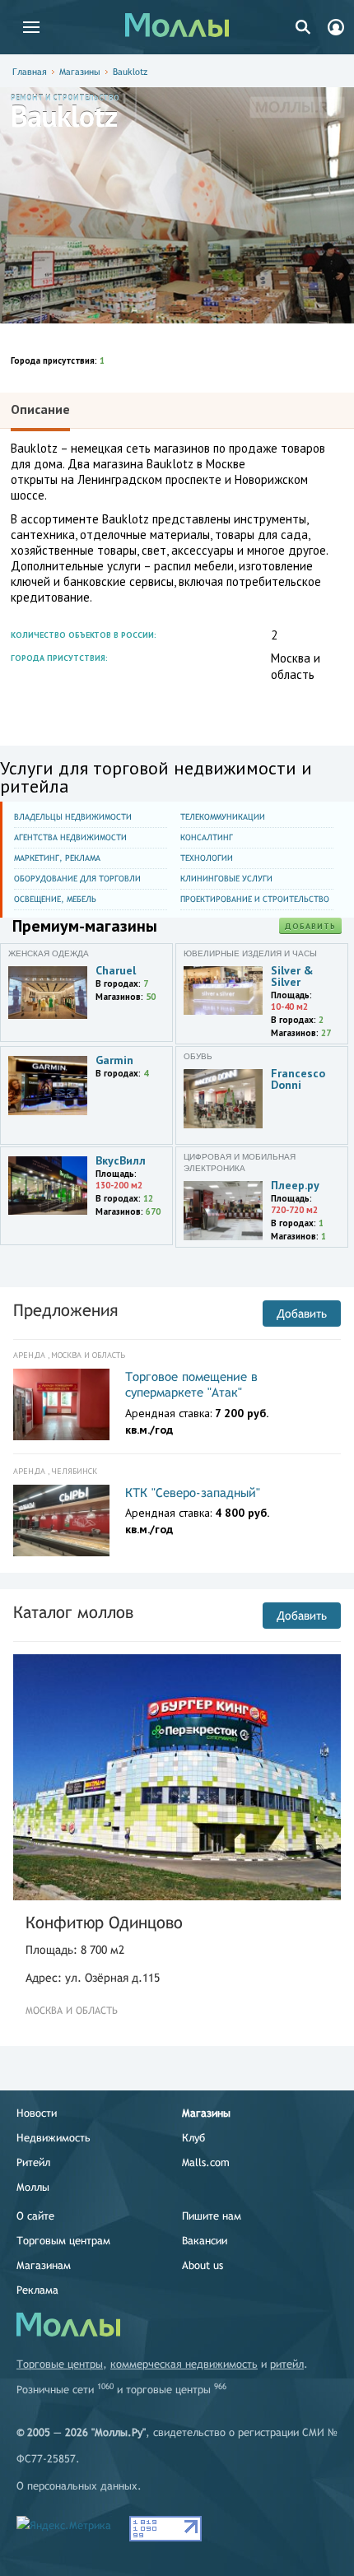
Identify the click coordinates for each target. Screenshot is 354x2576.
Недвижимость (54, 2138)
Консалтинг (207, 837)
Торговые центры (60, 2364)
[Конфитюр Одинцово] (177, 1777)
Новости (37, 2113)
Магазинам (44, 2265)
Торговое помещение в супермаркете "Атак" (191, 1385)
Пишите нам (212, 2216)
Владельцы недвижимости (73, 817)
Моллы (33, 2187)
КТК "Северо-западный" (193, 1493)
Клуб (193, 2138)
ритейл (287, 2364)
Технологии (207, 858)
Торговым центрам (63, 2241)
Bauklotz (130, 72)
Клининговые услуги (226, 879)
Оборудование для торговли (77, 879)
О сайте (35, 2216)
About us (203, 2265)
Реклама (37, 2290)
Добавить (310, 926)
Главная (30, 72)
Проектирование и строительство (255, 899)
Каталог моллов (73, 1612)
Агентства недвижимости (70, 837)
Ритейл (33, 2162)
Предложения (65, 1310)
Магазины (80, 72)
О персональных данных (77, 2486)
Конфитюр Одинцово (104, 1922)
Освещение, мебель (55, 899)
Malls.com (206, 2162)
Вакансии (205, 2241)
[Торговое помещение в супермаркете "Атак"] (61, 1405)
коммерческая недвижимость (184, 2364)
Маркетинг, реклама (57, 858)
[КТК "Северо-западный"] (61, 1521)
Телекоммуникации (223, 817)
